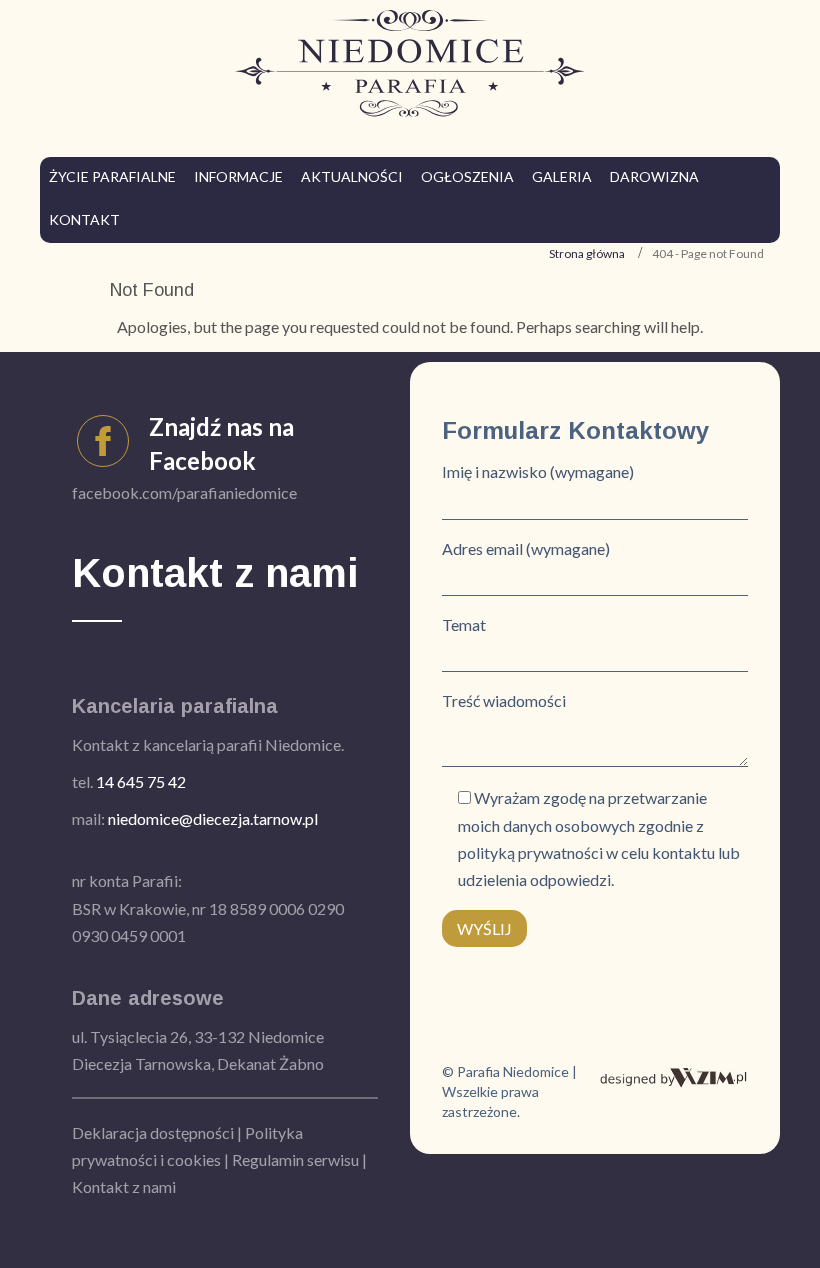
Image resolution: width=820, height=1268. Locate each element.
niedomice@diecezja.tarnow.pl (213, 818)
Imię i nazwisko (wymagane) (538, 471)
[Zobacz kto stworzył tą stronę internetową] (673, 1075)
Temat (464, 624)
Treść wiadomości (504, 700)
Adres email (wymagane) (526, 548)
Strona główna (587, 253)
